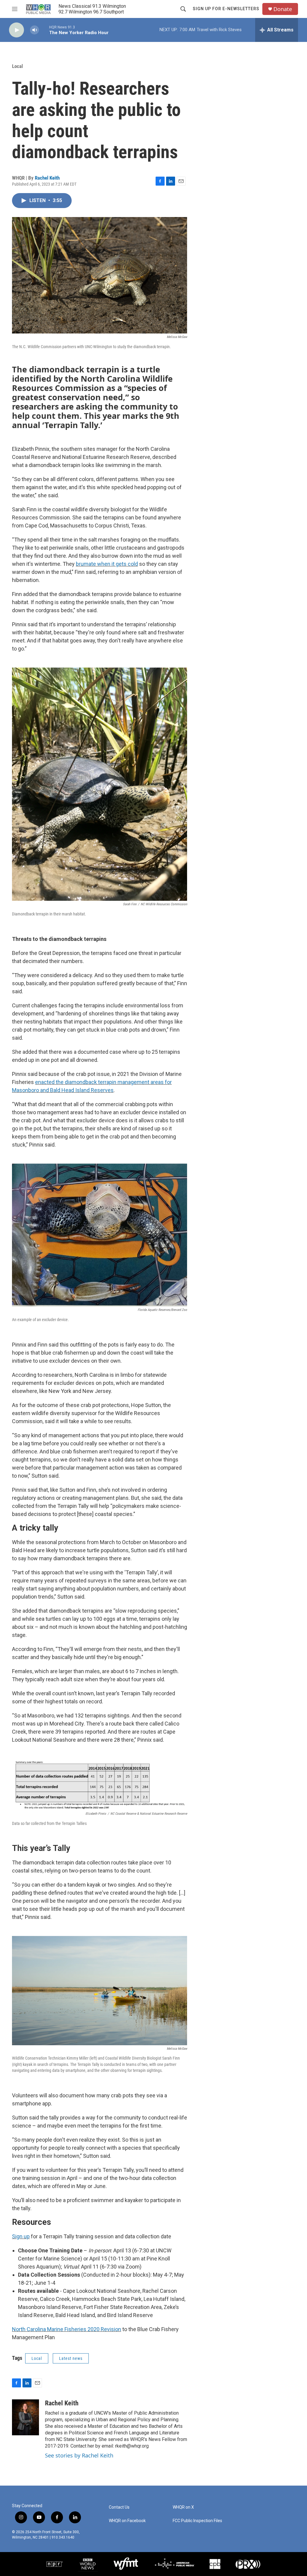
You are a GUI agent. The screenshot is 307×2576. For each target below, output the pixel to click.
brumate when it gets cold (107, 564)
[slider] (44, 30)
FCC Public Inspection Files (197, 2521)
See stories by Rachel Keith (79, 2455)
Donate (283, 9)
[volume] (34, 30)
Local (17, 66)
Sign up (21, 2236)
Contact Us (119, 2507)
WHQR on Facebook (127, 2521)
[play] (16, 30)
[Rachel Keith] (25, 2417)
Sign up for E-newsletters (226, 9)
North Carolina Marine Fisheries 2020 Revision (67, 2329)
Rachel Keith (47, 178)
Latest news (71, 2358)
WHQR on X (183, 2507)
